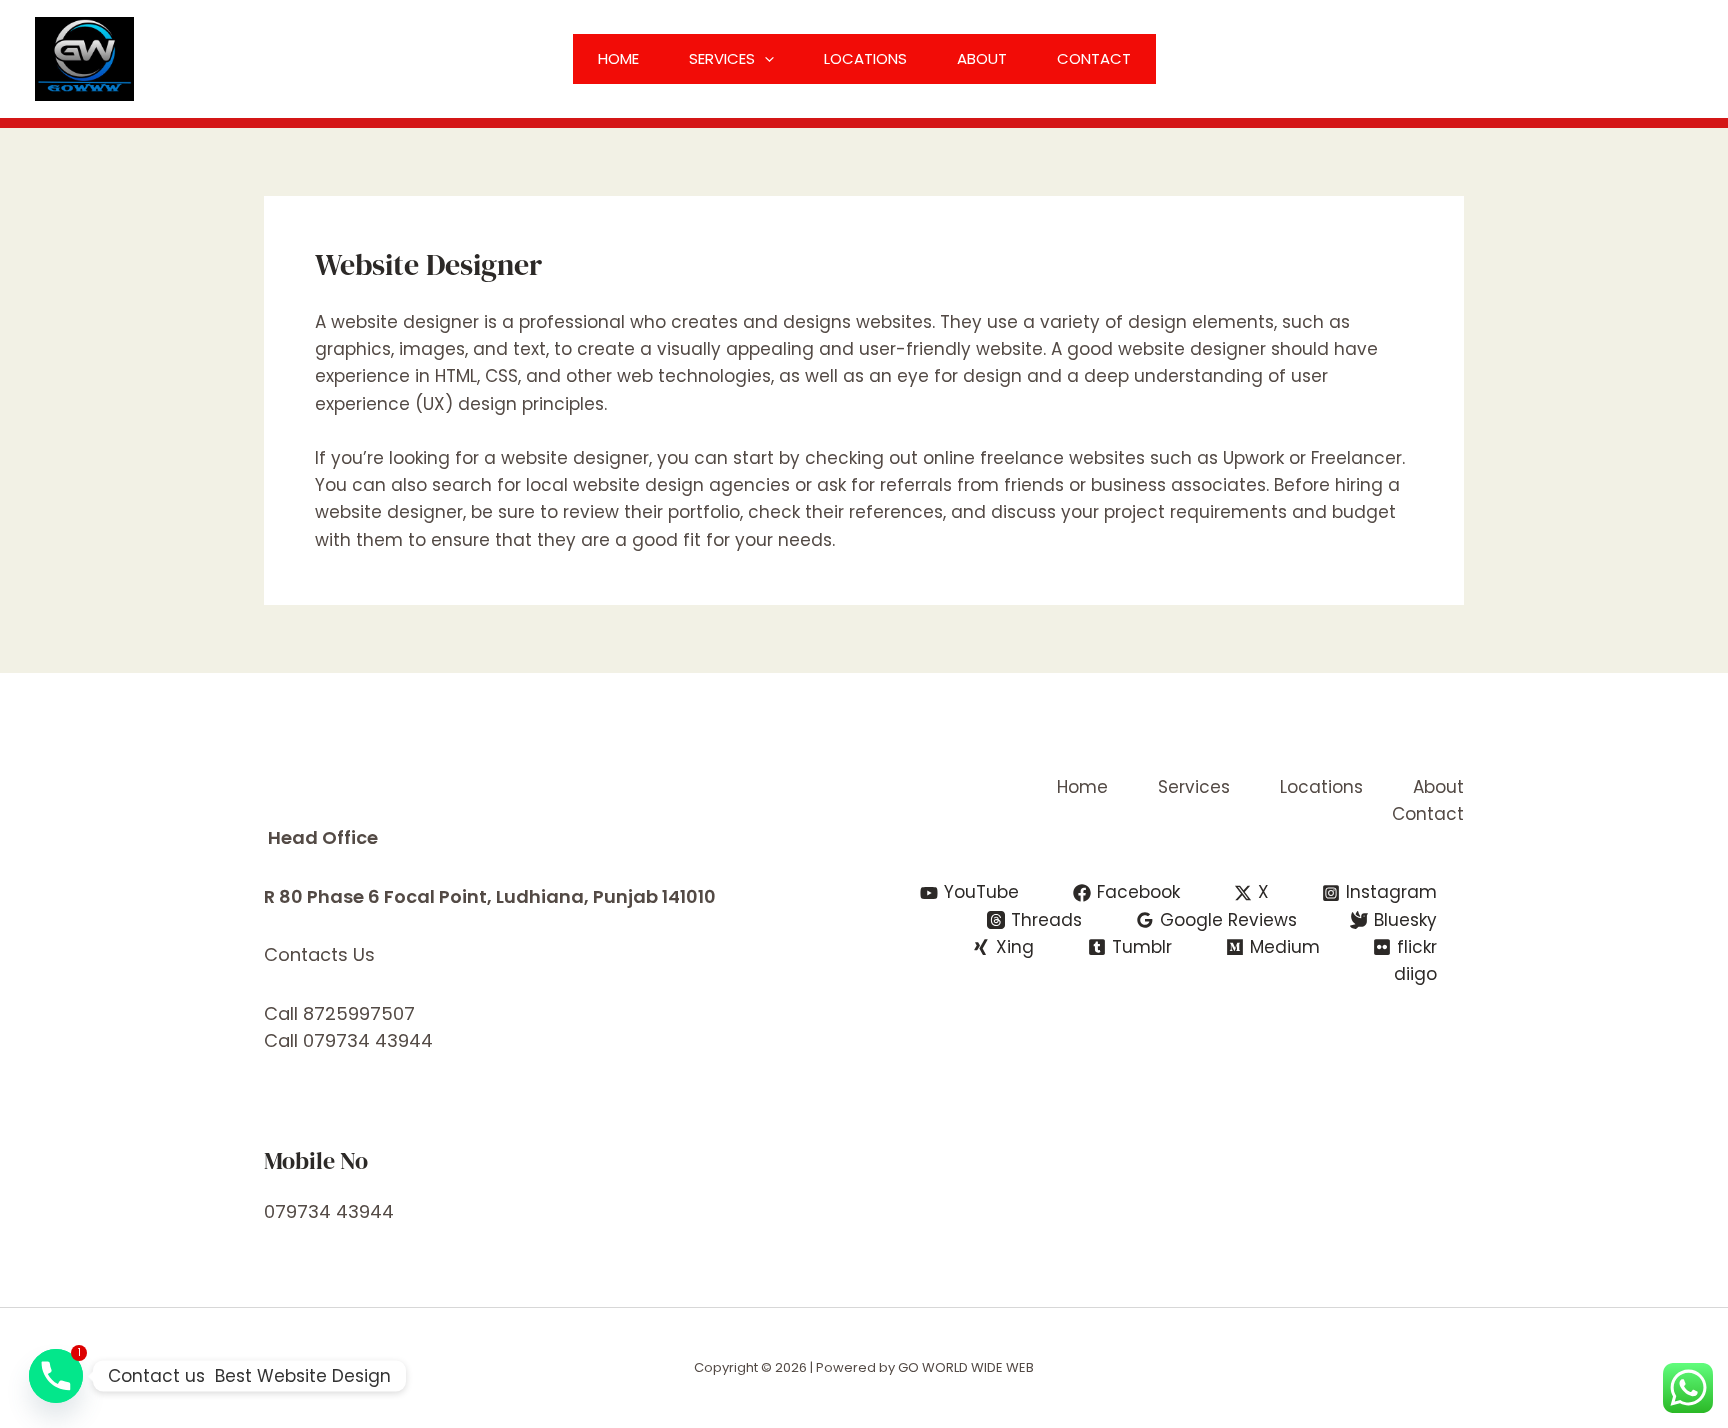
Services (722, 58)
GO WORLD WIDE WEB (966, 1367)
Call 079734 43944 (348, 1040)
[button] (764, 59)
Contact (1094, 58)
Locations (865, 58)
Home (618, 58)
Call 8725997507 (339, 1013)
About (982, 58)
